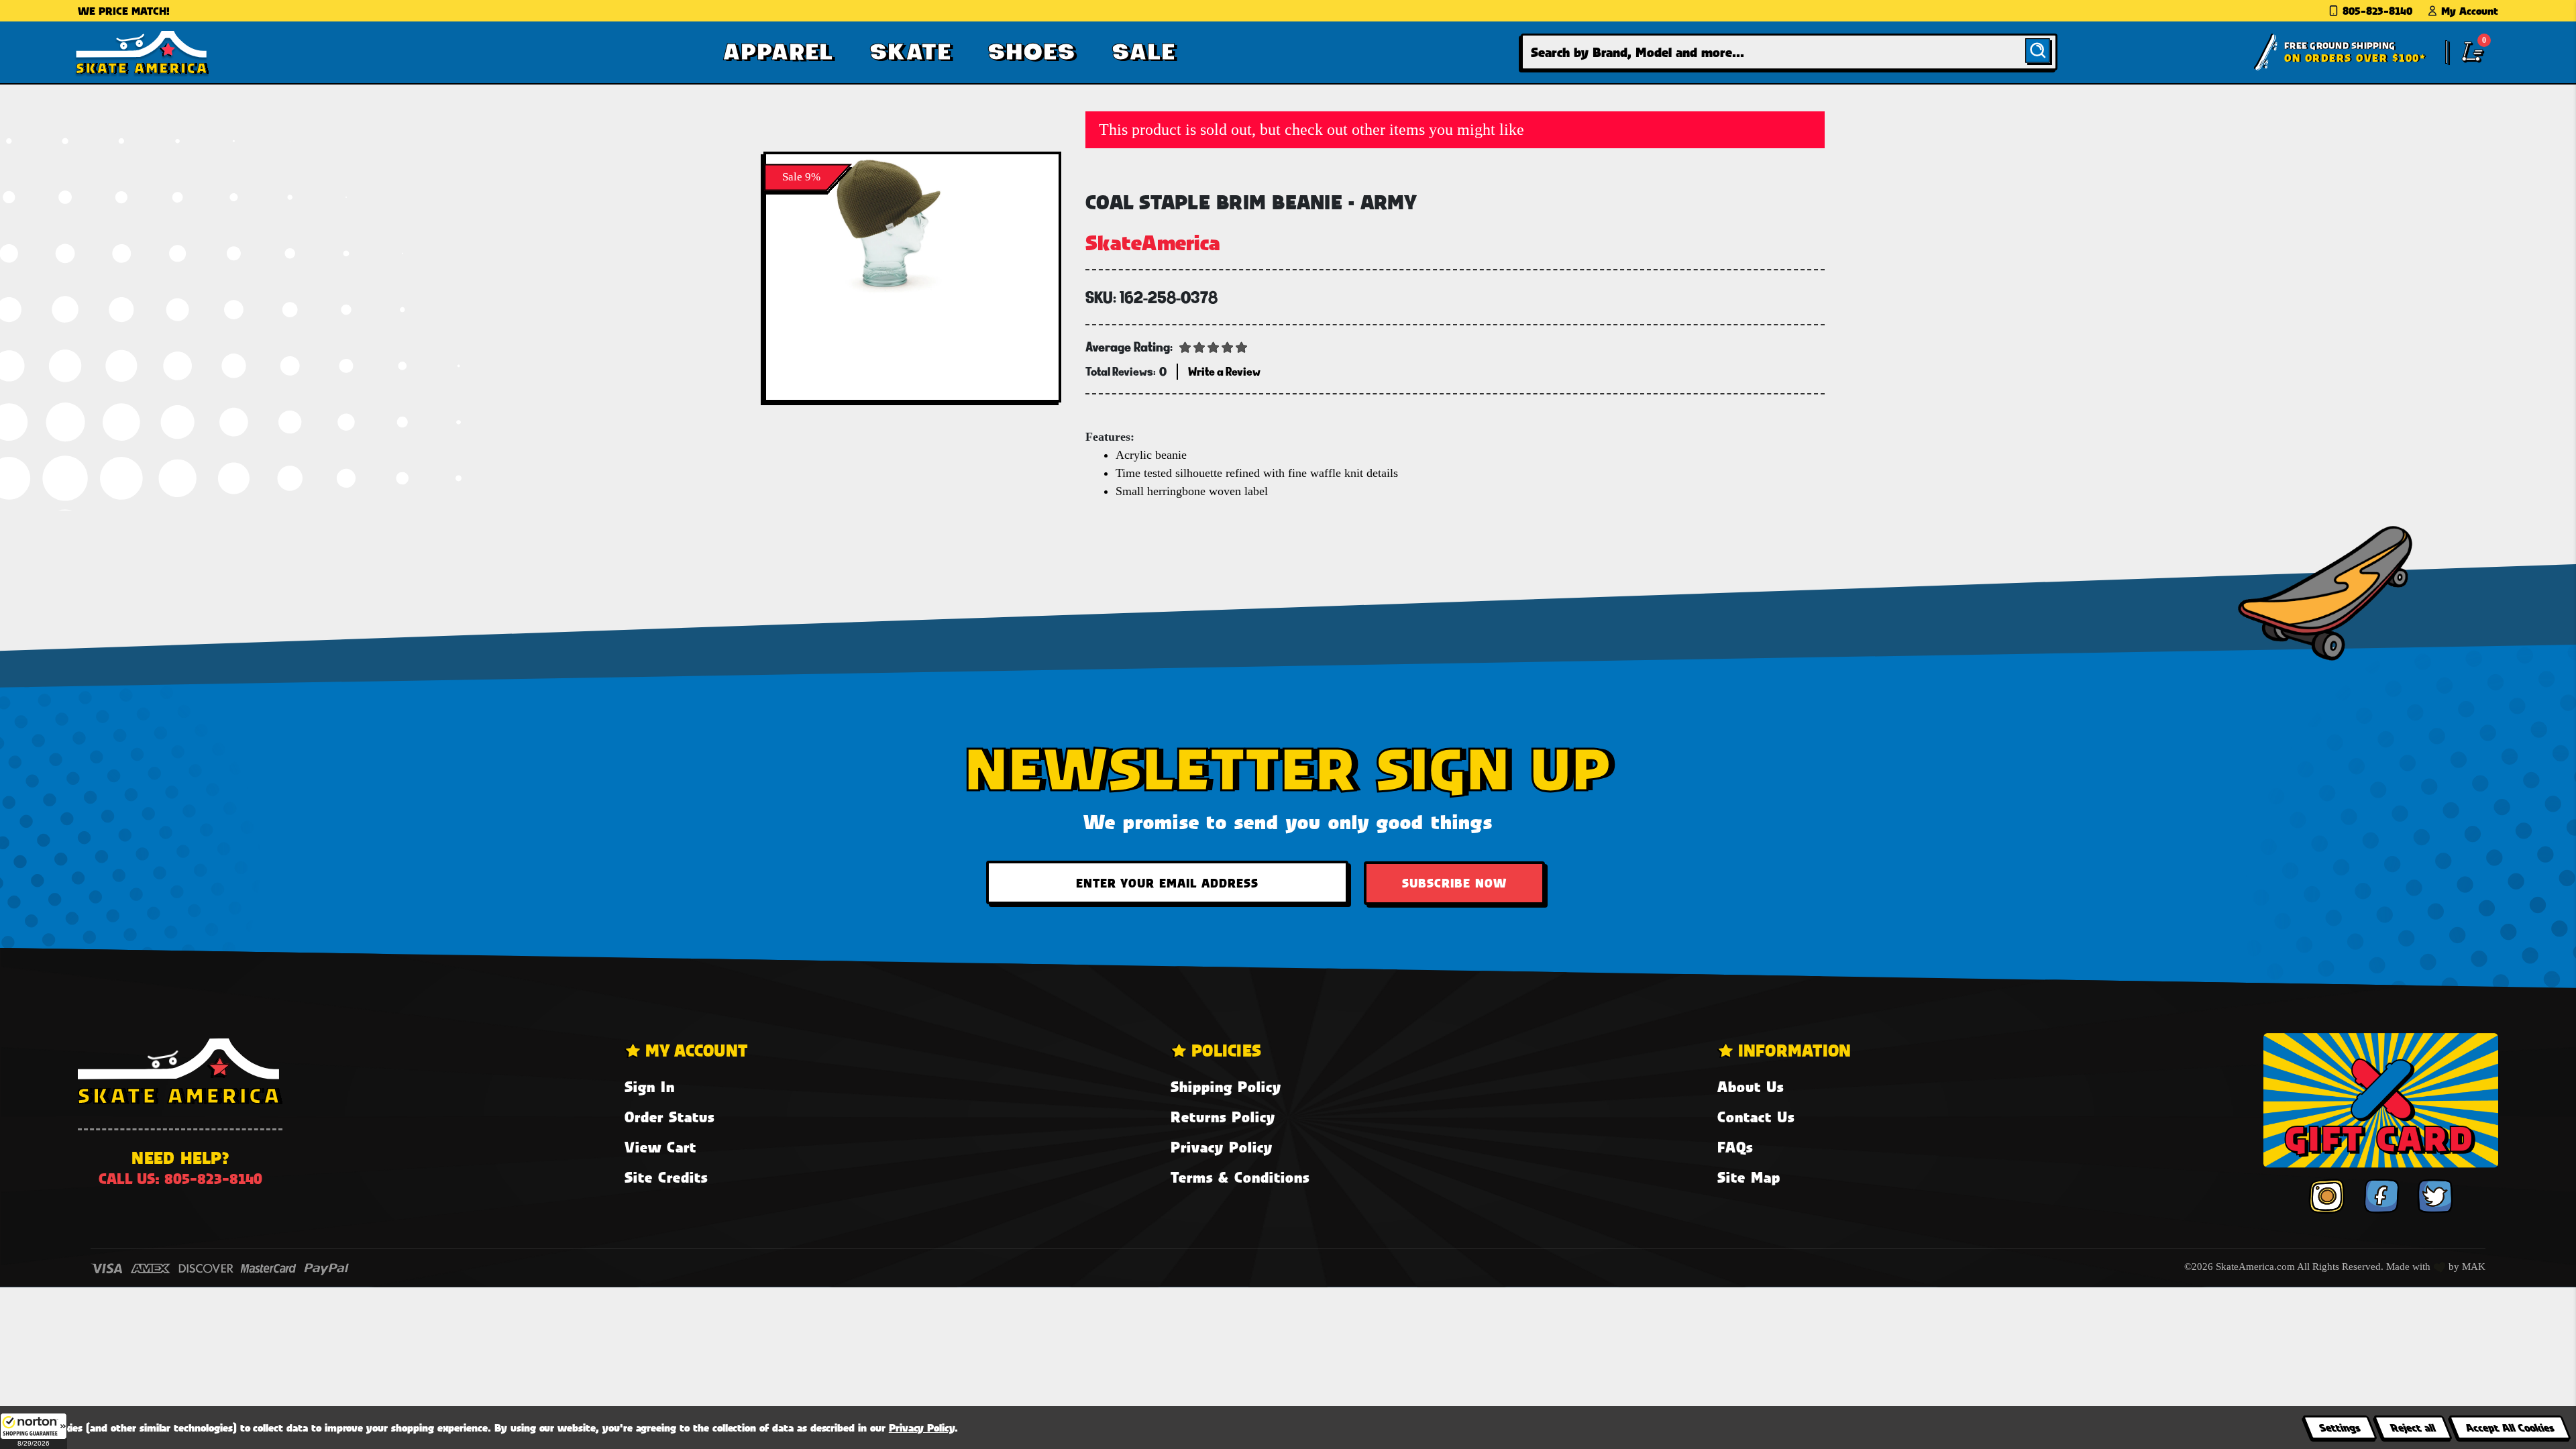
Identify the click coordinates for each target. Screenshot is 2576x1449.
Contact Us (1756, 1117)
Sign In (650, 1086)
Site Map (1749, 1177)
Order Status (669, 1117)
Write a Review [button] (1224, 371)
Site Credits (666, 1177)
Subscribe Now (1454, 883)
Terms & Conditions (1240, 1177)
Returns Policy (1223, 1117)
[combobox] (1789, 52)
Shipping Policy (1226, 1086)
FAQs (1735, 1147)
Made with (2410, 1267)
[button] (34, 1431)
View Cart (660, 1147)
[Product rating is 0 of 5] (1214, 346)
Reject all (2413, 1427)
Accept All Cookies (2510, 1427)
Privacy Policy (1222, 1147)
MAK (2474, 1267)
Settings (2340, 1427)
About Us (1751, 1086)
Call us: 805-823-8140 (180, 1178)
